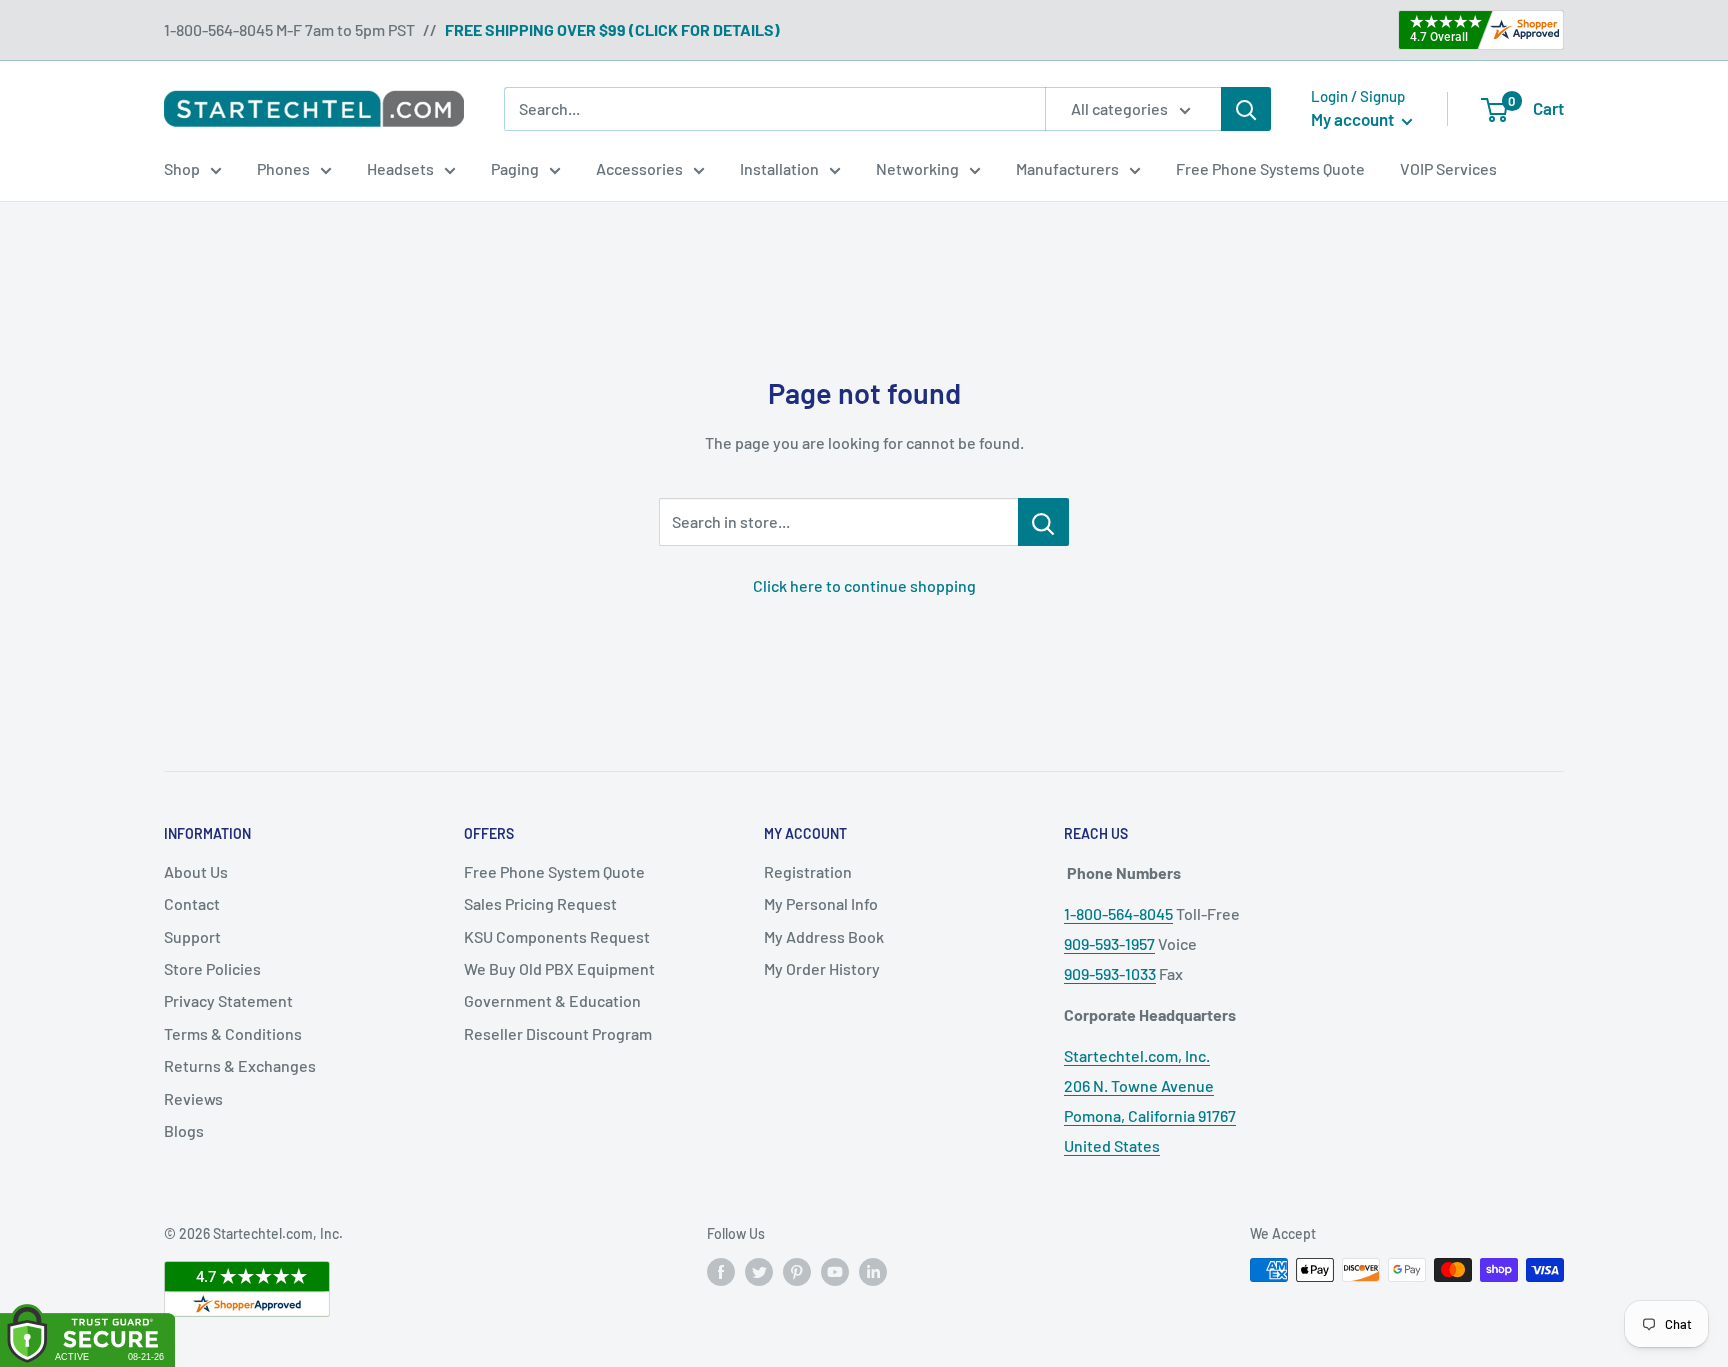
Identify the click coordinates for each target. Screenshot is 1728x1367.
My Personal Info (821, 903)
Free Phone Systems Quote (1270, 168)
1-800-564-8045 (1118, 913)
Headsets (400, 168)
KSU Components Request (557, 936)
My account (1354, 119)
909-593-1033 (1110, 973)
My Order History (822, 968)
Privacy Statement (228, 1000)
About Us (196, 871)
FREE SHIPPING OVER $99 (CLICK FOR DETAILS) (612, 29)
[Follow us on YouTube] (835, 1272)
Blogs (184, 1130)
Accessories (639, 168)
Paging (515, 168)
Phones (283, 168)
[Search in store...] (1043, 522)
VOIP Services (1448, 168)
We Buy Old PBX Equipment (559, 968)
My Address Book (824, 936)
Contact (192, 903)
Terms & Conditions (233, 1033)
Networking (917, 168)
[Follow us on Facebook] (721, 1272)
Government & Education (552, 1000)
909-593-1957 (1109, 943)
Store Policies (212, 968)
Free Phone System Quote (554, 871)
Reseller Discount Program (558, 1033)
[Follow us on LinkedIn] (873, 1272)
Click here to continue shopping (864, 585)
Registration (808, 871)
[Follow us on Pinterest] (797, 1272)
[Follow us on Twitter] (759, 1272)
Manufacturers (1067, 168)
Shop (182, 168)
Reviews (193, 1098)
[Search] (1246, 109)
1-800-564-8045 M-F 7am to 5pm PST (289, 29)
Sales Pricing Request (540, 903)
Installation (779, 168)
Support (192, 936)
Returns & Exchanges (240, 1065)
